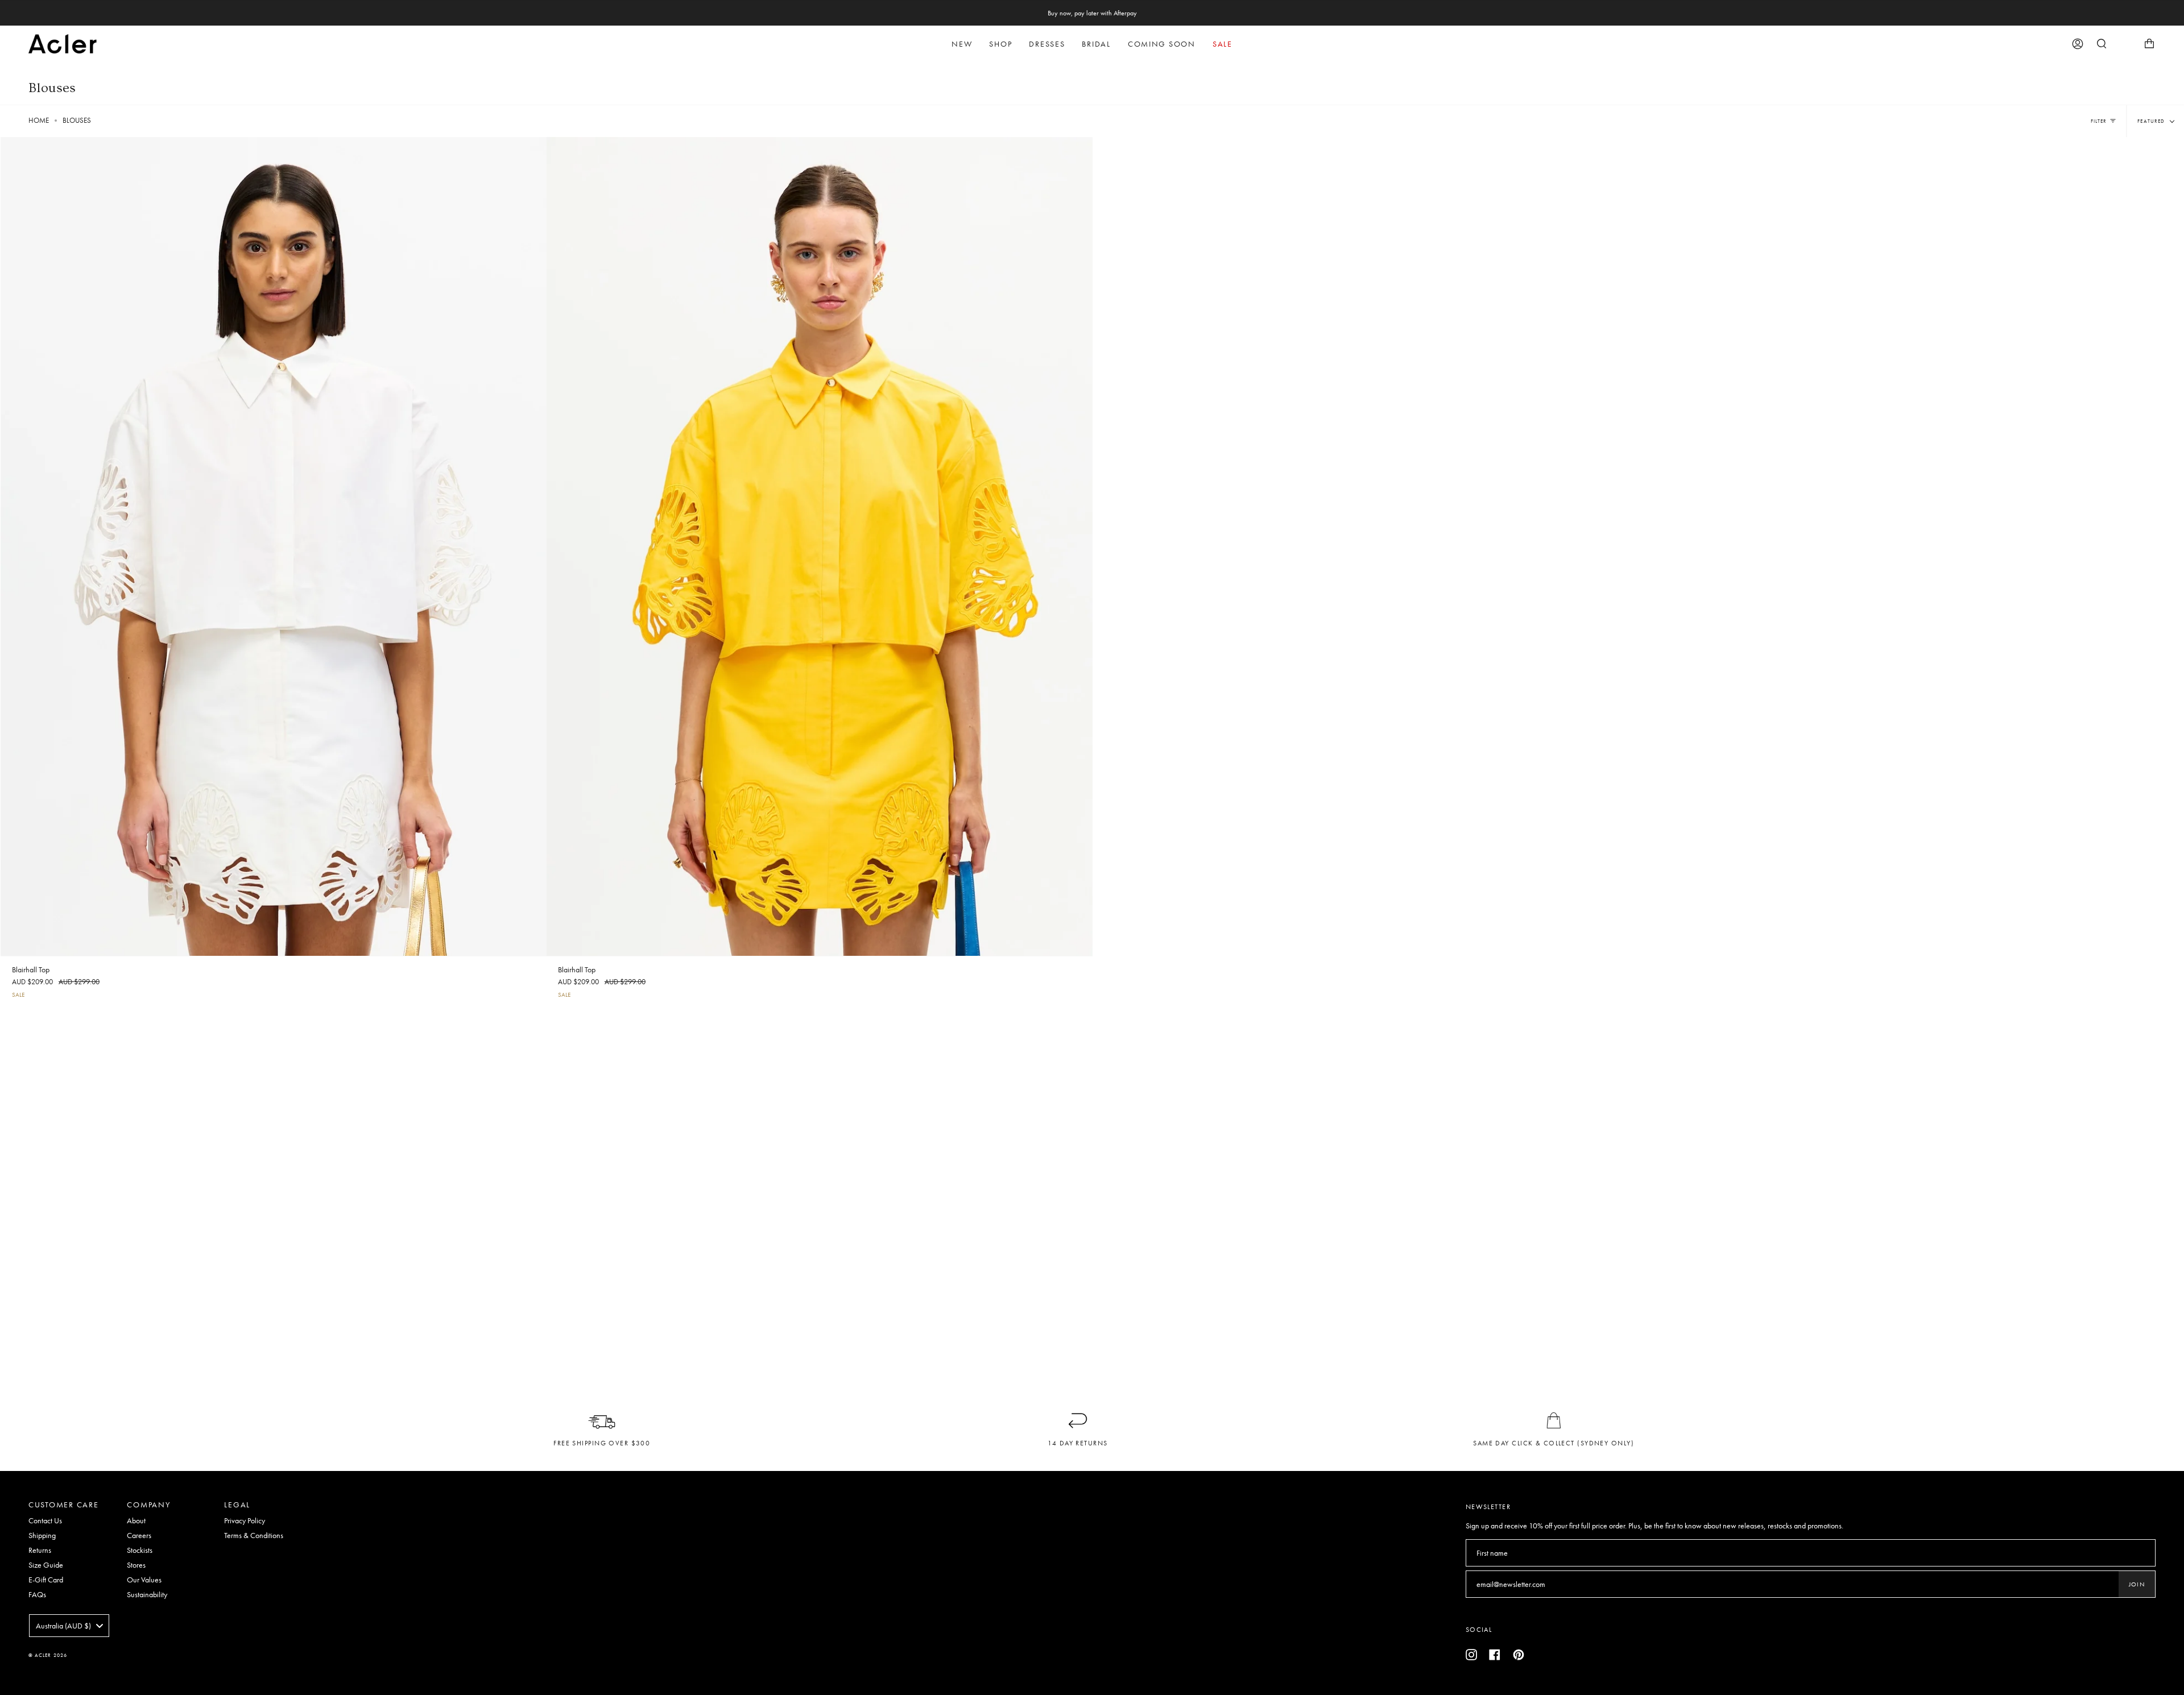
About (136, 1520)
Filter (2099, 121)
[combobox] (69, 1626)
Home (39, 121)
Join (2137, 1584)
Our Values (144, 1580)
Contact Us (45, 1520)
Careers (139, 1535)
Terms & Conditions (254, 1535)
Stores (136, 1565)
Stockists (140, 1550)
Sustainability (147, 1594)
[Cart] (2149, 44)
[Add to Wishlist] (537, 143)
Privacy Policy (245, 1520)
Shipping (42, 1535)
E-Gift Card (46, 1580)
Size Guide (46, 1565)
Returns (40, 1550)
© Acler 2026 (48, 1655)
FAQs (37, 1594)
